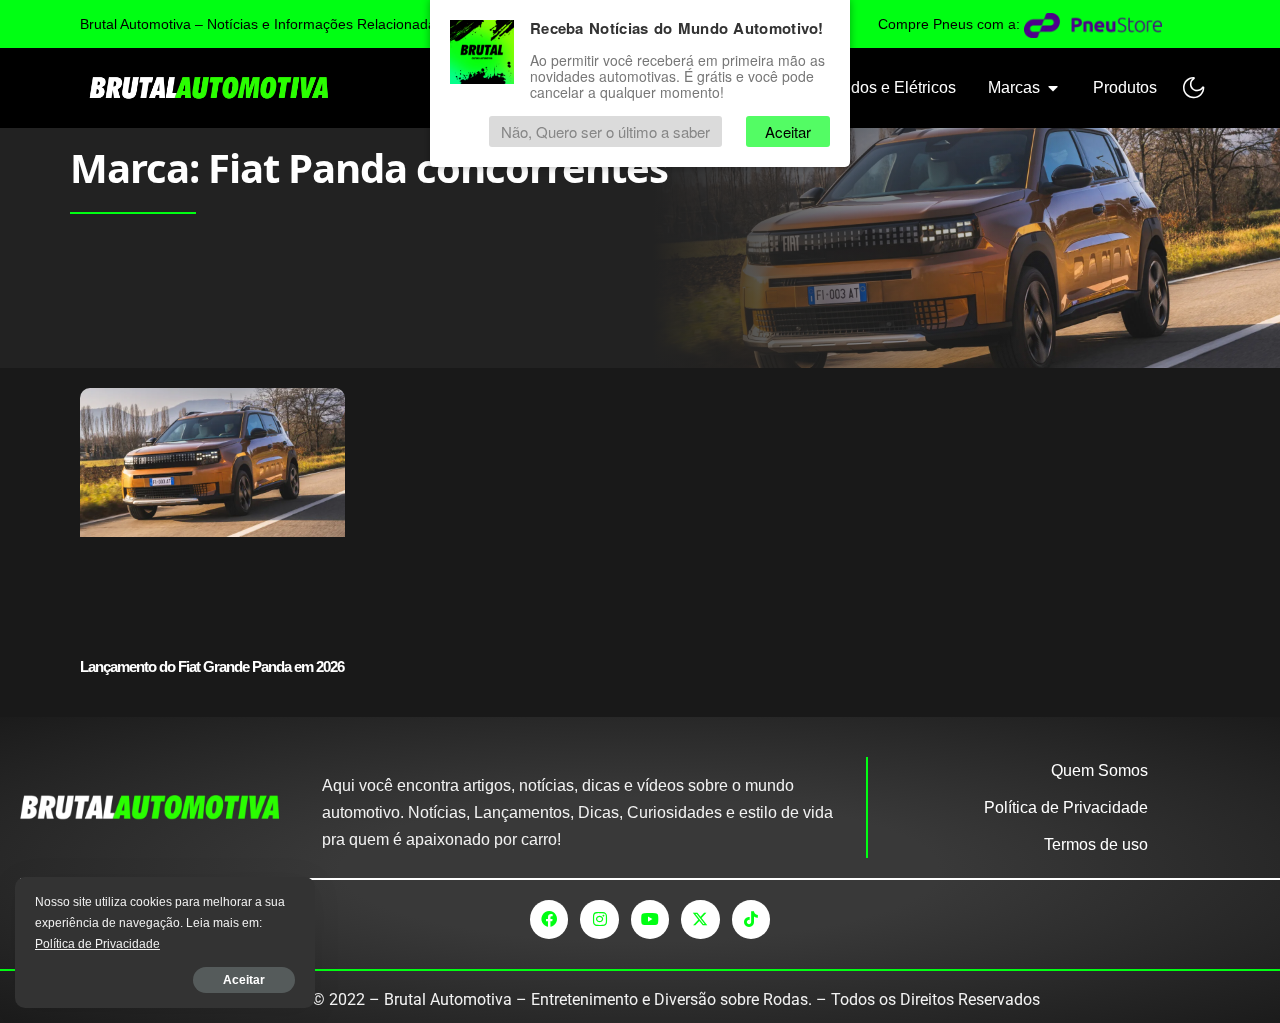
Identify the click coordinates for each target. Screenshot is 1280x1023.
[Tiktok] (751, 919)
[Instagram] (599, 919)
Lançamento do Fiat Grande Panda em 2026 (212, 666)
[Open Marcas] (1053, 88)
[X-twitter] (700, 919)
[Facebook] (549, 919)
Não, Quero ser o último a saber (605, 131)
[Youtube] (650, 919)
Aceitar (244, 980)
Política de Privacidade (97, 944)
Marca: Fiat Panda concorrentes (369, 167)
